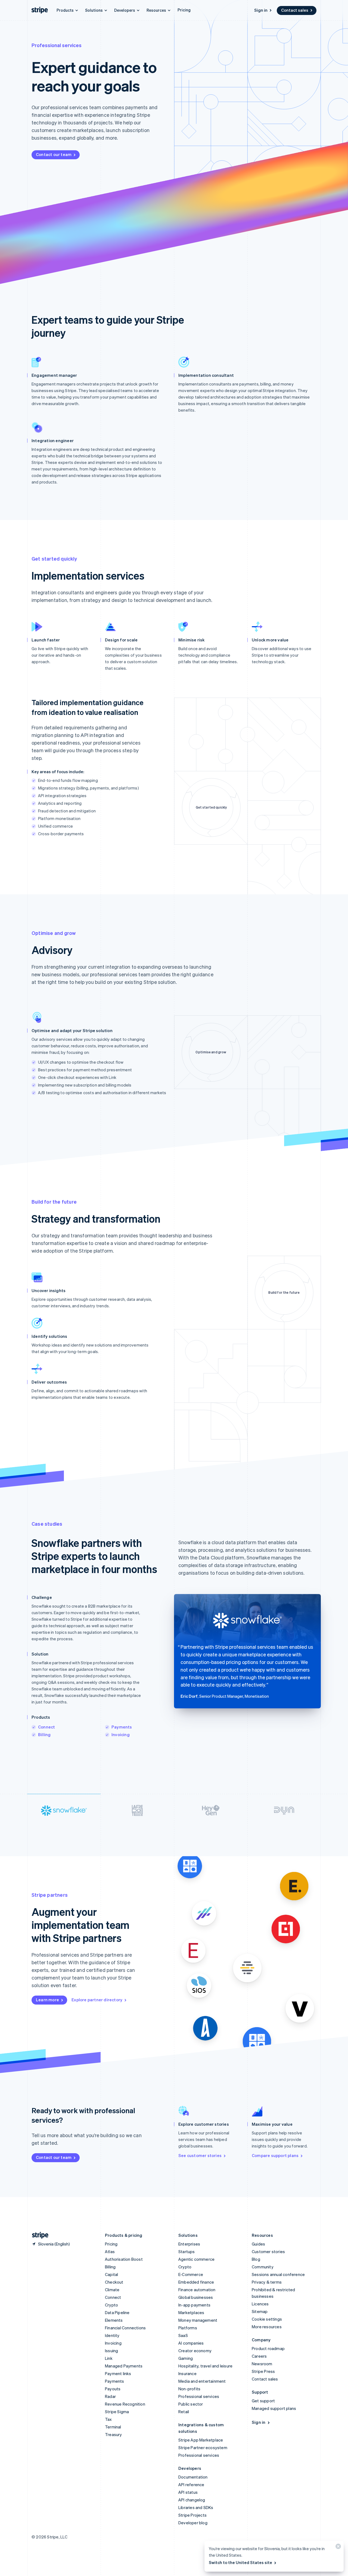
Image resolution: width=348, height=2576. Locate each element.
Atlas (110, 2251)
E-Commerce (191, 2274)
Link (109, 2358)
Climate (112, 2290)
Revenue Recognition (125, 2404)
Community (263, 2267)
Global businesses (196, 2297)
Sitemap (260, 2311)
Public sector (191, 2404)
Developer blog (193, 2523)
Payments (122, 1727)
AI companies (191, 2343)
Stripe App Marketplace (201, 2440)
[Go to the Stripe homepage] (38, 2235)
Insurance (187, 2373)
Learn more (47, 2000)
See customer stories (200, 2155)
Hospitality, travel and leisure (205, 2366)
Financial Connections (125, 2328)
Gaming (186, 2358)
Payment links (118, 2373)
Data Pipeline (117, 2312)
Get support (263, 2401)
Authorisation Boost (124, 2259)
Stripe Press (263, 2371)
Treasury (114, 2434)
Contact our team (54, 154)
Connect (46, 1727)
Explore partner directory (97, 2000)
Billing (44, 1734)
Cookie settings (267, 2319)
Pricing (184, 10)
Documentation (193, 2477)
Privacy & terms (267, 2282)
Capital (111, 2274)
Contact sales (295, 10)
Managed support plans (274, 2408)
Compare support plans (275, 2155)
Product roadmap (268, 2348)
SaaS (183, 2335)
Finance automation (197, 2290)
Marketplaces (191, 2312)
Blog (256, 2259)
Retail (184, 2412)
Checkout (114, 2282)
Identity (112, 2335)
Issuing (111, 2351)
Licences (260, 2304)
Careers (259, 2356)
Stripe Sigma (117, 2412)
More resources (267, 2327)
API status (188, 2492)
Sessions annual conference (278, 2274)
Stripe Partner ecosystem (203, 2447)
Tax (108, 2419)
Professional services (199, 2396)
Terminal (113, 2427)
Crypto (111, 2305)
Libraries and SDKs (196, 2507)
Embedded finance (196, 2282)
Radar (110, 2396)
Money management (198, 2320)
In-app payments (194, 2305)
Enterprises (189, 2244)
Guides (258, 2244)
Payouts (113, 2389)
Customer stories (268, 2251)
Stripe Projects (192, 2515)
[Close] (337, 2548)
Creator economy (195, 2351)
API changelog (192, 2500)
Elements (114, 2320)
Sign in (261, 10)
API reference (191, 2485)
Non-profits (189, 2389)
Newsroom (262, 2364)
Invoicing (121, 1734)
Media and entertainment (202, 2381)
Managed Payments (124, 2366)
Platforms (188, 2328)
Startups (187, 2251)
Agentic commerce (196, 2259)
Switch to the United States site (240, 2562)
